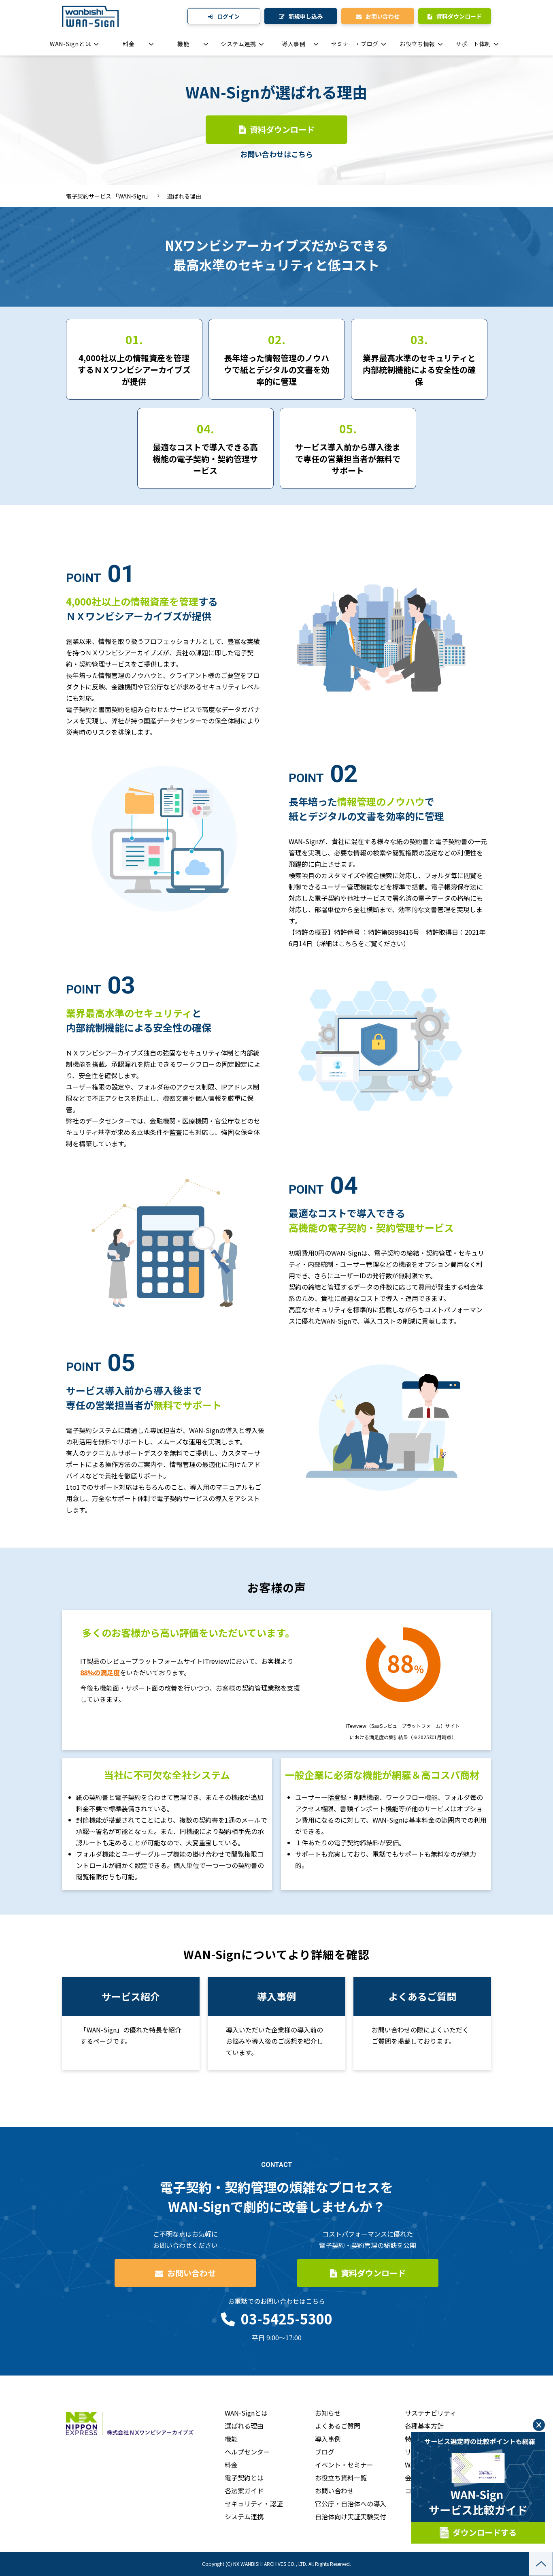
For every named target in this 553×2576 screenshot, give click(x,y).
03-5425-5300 (287, 2319)
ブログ (325, 2452)
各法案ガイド (244, 2491)
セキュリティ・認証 (254, 2503)
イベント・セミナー (344, 2465)
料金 (129, 44)
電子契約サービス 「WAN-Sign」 (108, 196)
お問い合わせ (383, 16)
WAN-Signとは (70, 44)
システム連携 (238, 44)
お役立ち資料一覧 (341, 2478)
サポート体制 (473, 44)
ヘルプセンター (247, 2452)
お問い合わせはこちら (276, 154)
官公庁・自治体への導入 (351, 2503)
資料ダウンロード (459, 16)
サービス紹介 (131, 2024)
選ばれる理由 (244, 2426)
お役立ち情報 (417, 44)
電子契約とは (244, 2478)
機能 (183, 44)
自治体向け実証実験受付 (351, 2516)
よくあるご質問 (422, 2024)
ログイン (228, 16)
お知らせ (328, 2413)
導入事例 (294, 44)
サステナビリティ (431, 2413)
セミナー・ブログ (355, 44)
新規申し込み (306, 16)
